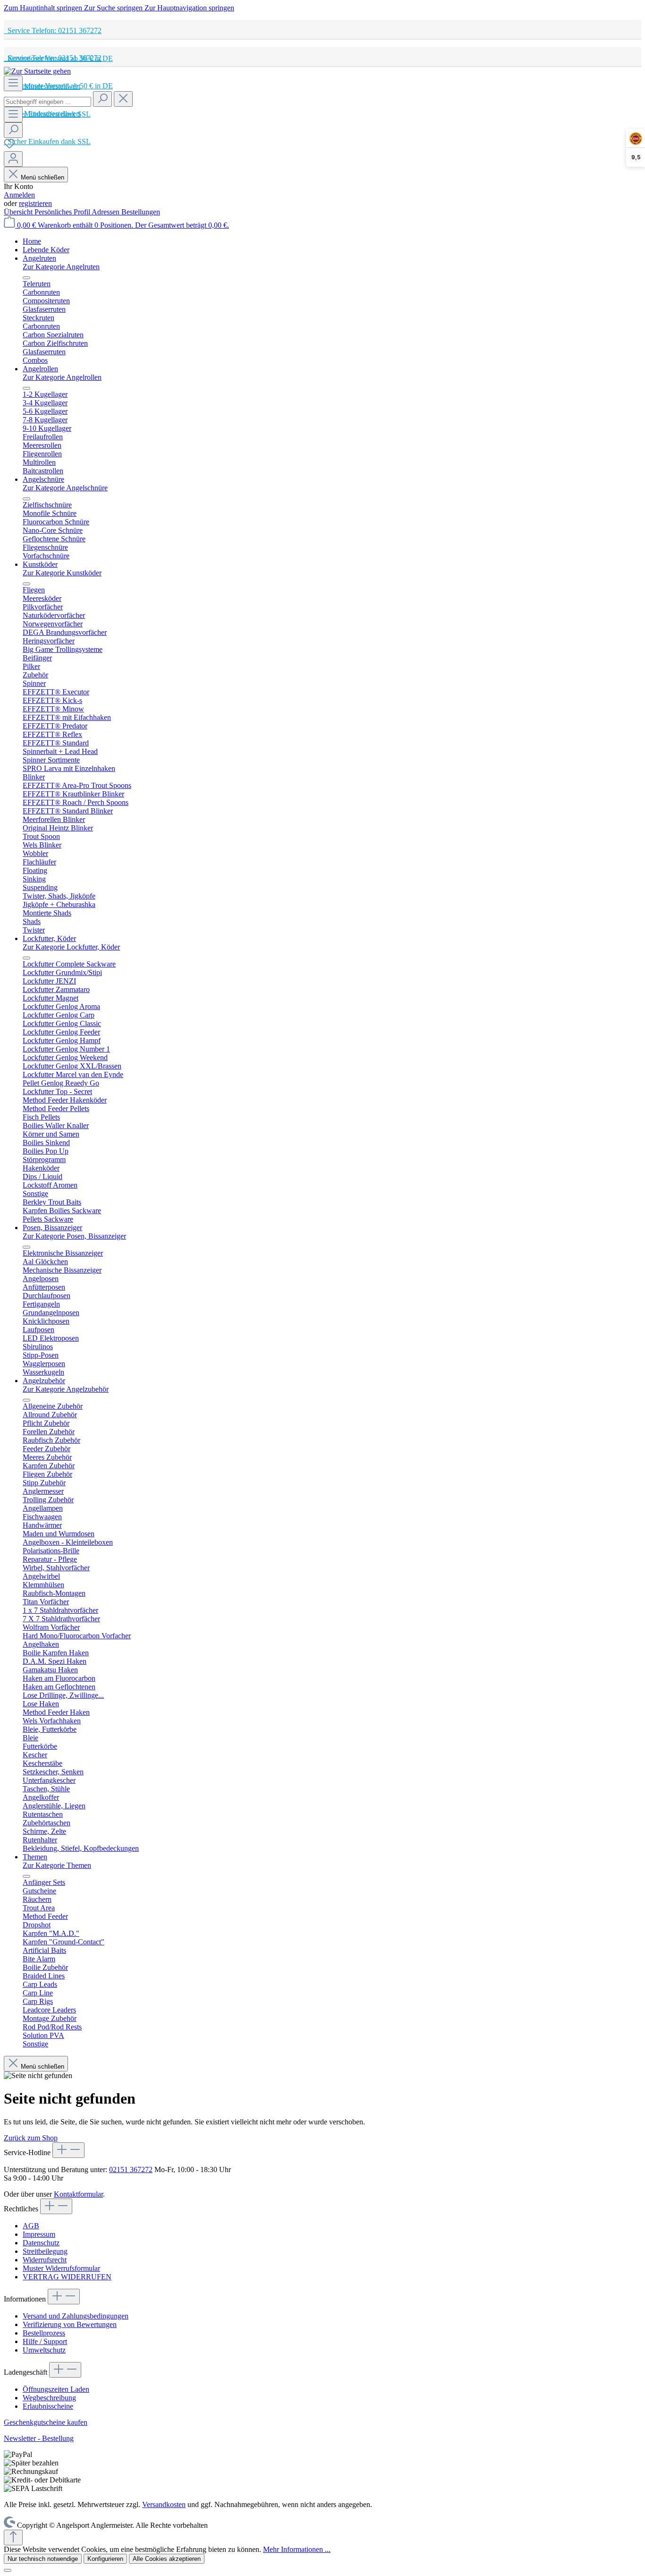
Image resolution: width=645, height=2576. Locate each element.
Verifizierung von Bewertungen (70, 2324)
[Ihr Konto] (13, 159)
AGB (31, 2226)
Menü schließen (42, 177)
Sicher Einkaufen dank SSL (47, 141)
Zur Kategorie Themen (57, 1865)
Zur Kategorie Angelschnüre (65, 488)
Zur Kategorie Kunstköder (62, 573)
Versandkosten (164, 2504)
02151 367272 (131, 2169)
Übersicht (19, 212)
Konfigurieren (105, 2559)
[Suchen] (102, 99)
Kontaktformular (78, 2194)
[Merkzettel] (9, 147)
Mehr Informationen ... (297, 2549)
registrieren (35, 203)
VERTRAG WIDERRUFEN (67, 2277)
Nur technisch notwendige (43, 2559)
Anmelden (19, 195)
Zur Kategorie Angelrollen (62, 377)
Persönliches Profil (63, 212)
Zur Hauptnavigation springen (189, 8)
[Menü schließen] (26, 278)
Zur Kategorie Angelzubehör (66, 1389)
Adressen (106, 212)
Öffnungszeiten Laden (56, 2389)
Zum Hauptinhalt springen (44, 8)
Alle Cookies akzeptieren (167, 2559)
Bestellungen (141, 212)
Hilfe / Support (45, 2341)
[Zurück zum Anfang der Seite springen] (13, 2537)
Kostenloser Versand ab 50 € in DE (58, 86)
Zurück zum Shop (31, 2138)
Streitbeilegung (45, 2251)
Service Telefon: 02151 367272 (53, 30)
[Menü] (13, 83)
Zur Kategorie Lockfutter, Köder (71, 947)
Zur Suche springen (114, 8)
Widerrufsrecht (45, 2260)
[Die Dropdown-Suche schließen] (123, 99)
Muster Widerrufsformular (61, 2268)
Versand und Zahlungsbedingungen (76, 2316)
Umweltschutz (44, 2350)
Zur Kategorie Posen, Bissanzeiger (74, 1236)
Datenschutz (41, 2243)
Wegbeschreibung (49, 2398)
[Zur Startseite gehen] (37, 71)
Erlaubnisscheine (48, 2406)
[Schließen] (8, 2570)
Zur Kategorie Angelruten (61, 267)
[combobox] (47, 102)
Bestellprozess (44, 2333)
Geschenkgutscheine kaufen (46, 2422)
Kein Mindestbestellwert (42, 114)
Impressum (39, 2234)
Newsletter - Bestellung (39, 2438)
